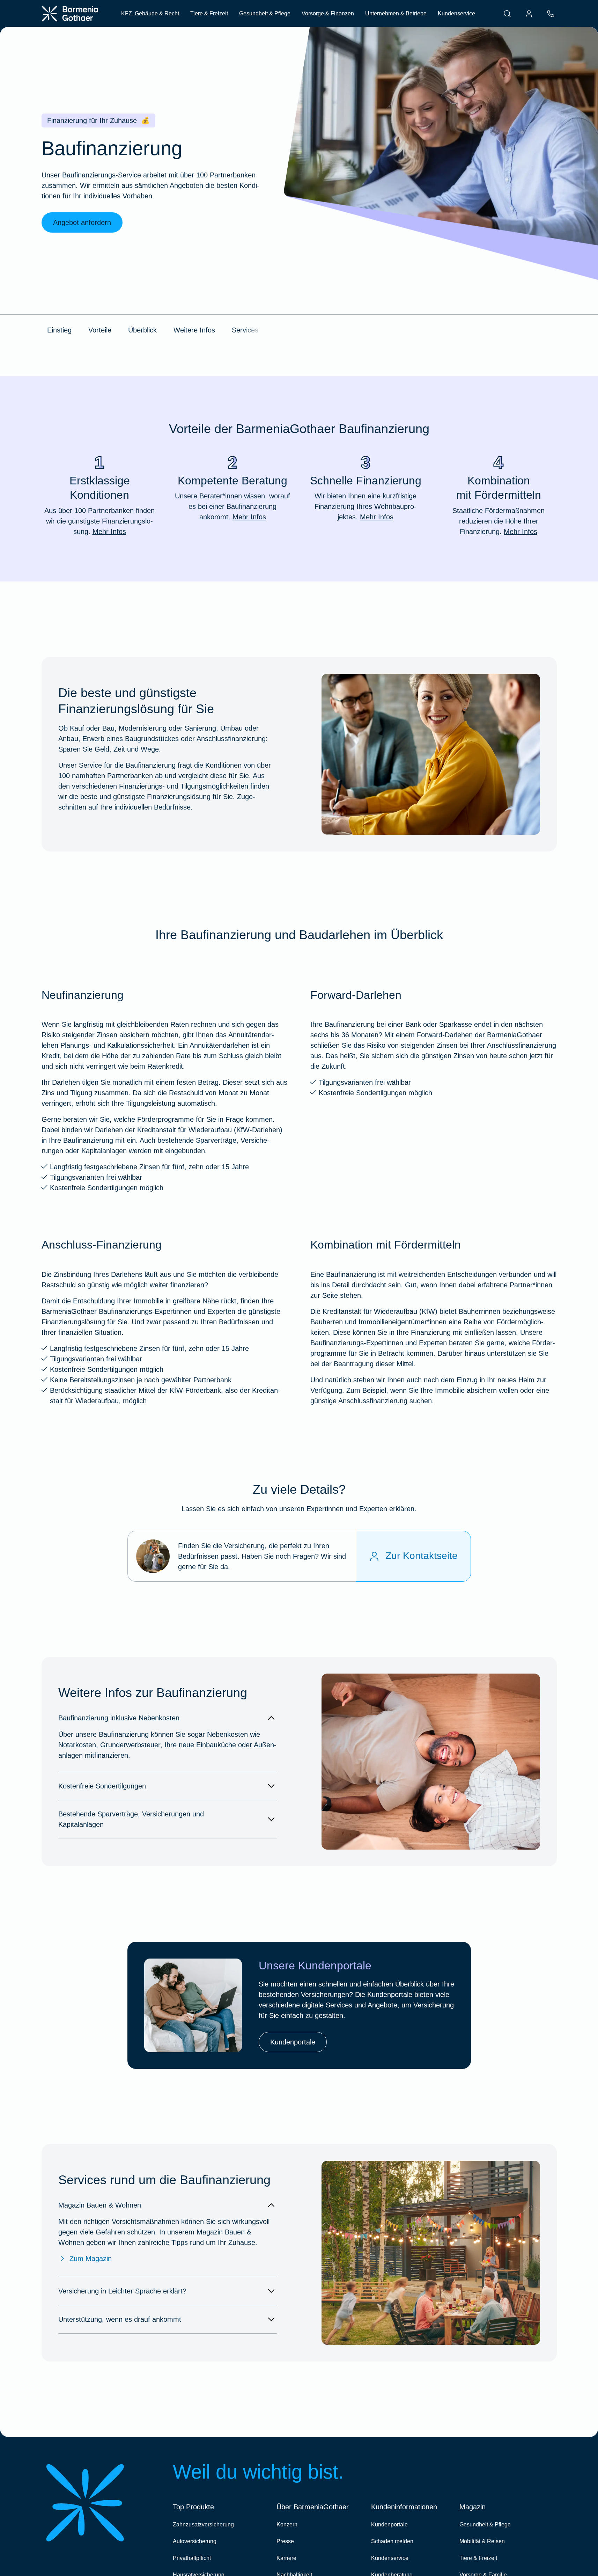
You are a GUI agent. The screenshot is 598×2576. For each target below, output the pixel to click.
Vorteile (100, 330)
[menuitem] (507, 14)
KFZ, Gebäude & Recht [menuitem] (150, 13)
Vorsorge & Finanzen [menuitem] (328, 13)
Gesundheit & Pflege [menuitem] (265, 13)
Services (245, 330)
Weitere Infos (194, 330)
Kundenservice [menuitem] (456, 13)
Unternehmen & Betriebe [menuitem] (396, 13)
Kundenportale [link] (293, 2042)
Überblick (142, 330)
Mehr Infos (109, 532)
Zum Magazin (91, 2259)
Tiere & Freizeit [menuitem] (209, 13)
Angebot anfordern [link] (82, 222)
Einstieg (59, 330)
